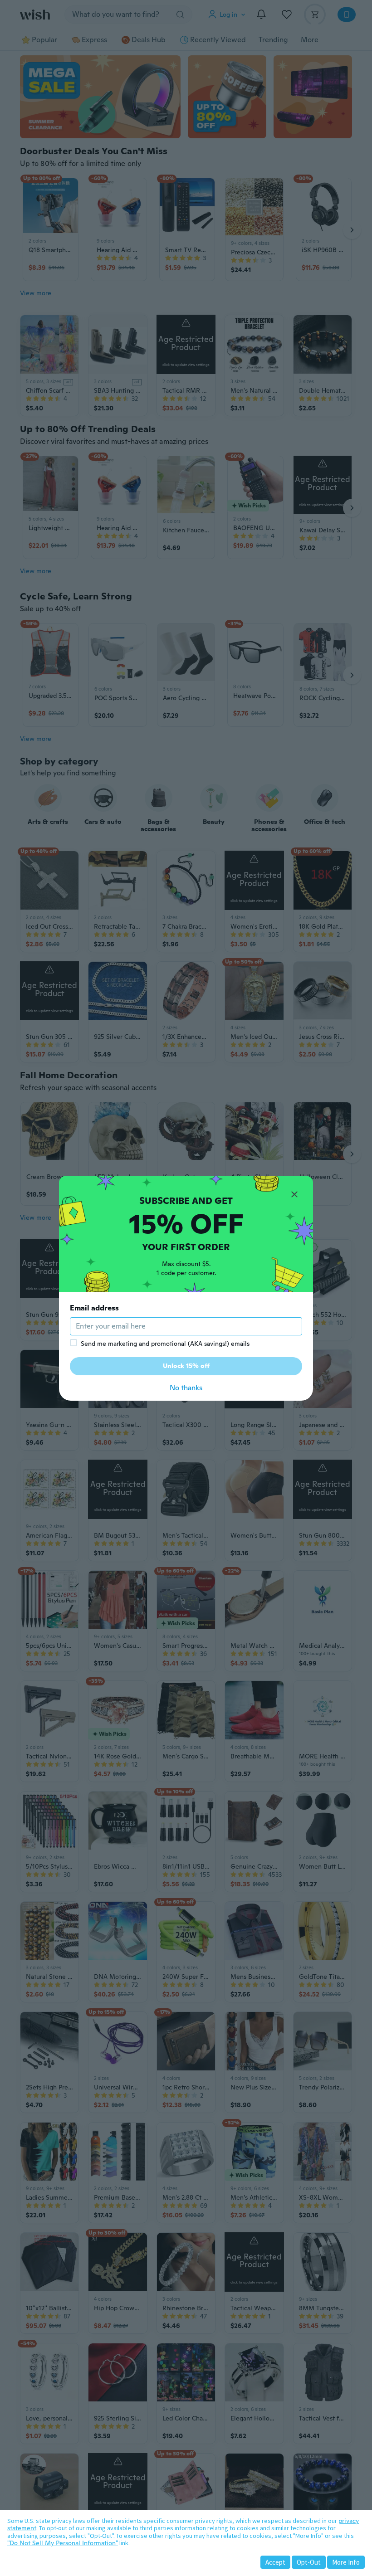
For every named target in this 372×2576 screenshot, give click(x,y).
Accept (275, 2562)
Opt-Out (309, 2562)
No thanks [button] (186, 1388)
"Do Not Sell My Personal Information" (63, 2543)
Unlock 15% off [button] (186, 1366)
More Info (346, 2562)
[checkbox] (73, 1343)
